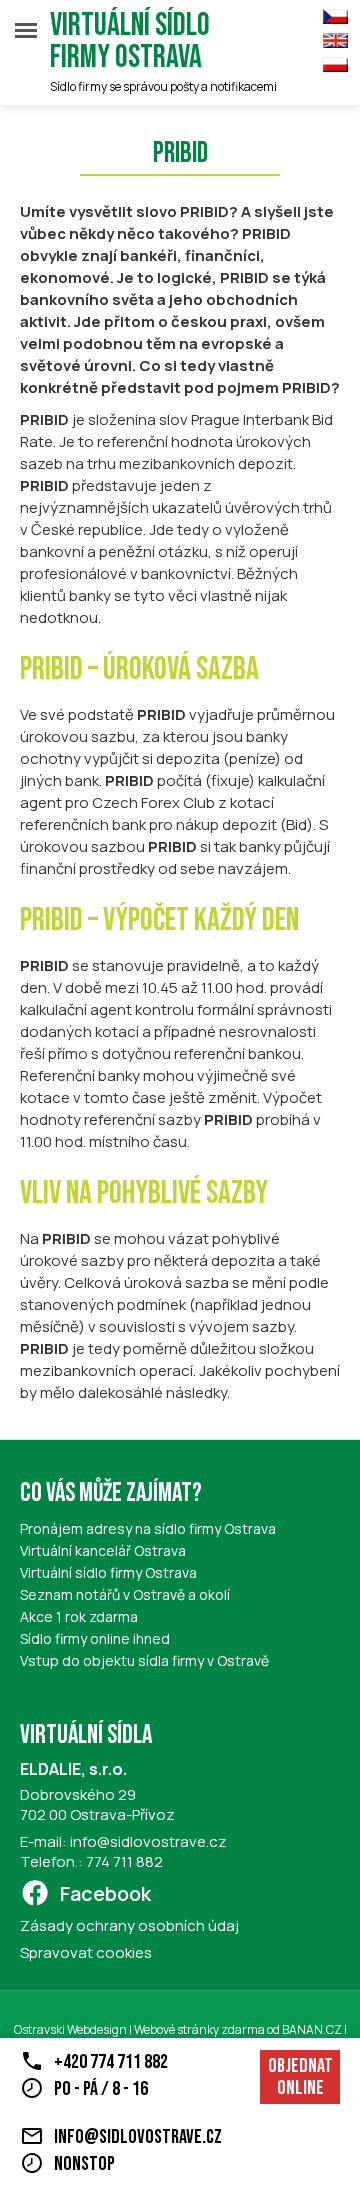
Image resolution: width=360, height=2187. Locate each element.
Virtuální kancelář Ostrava (103, 1550)
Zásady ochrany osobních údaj (129, 1925)
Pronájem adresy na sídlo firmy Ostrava (148, 1528)
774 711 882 (124, 1861)
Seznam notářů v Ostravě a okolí (125, 1594)
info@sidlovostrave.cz (148, 1841)
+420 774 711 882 (111, 2062)
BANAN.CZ (312, 2029)
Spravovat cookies (86, 1952)
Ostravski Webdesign (71, 2029)
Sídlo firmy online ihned (95, 1638)
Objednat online (300, 2077)
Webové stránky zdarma (199, 2029)
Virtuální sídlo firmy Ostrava (130, 42)
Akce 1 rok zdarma (79, 1616)
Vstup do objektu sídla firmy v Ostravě (144, 1660)
